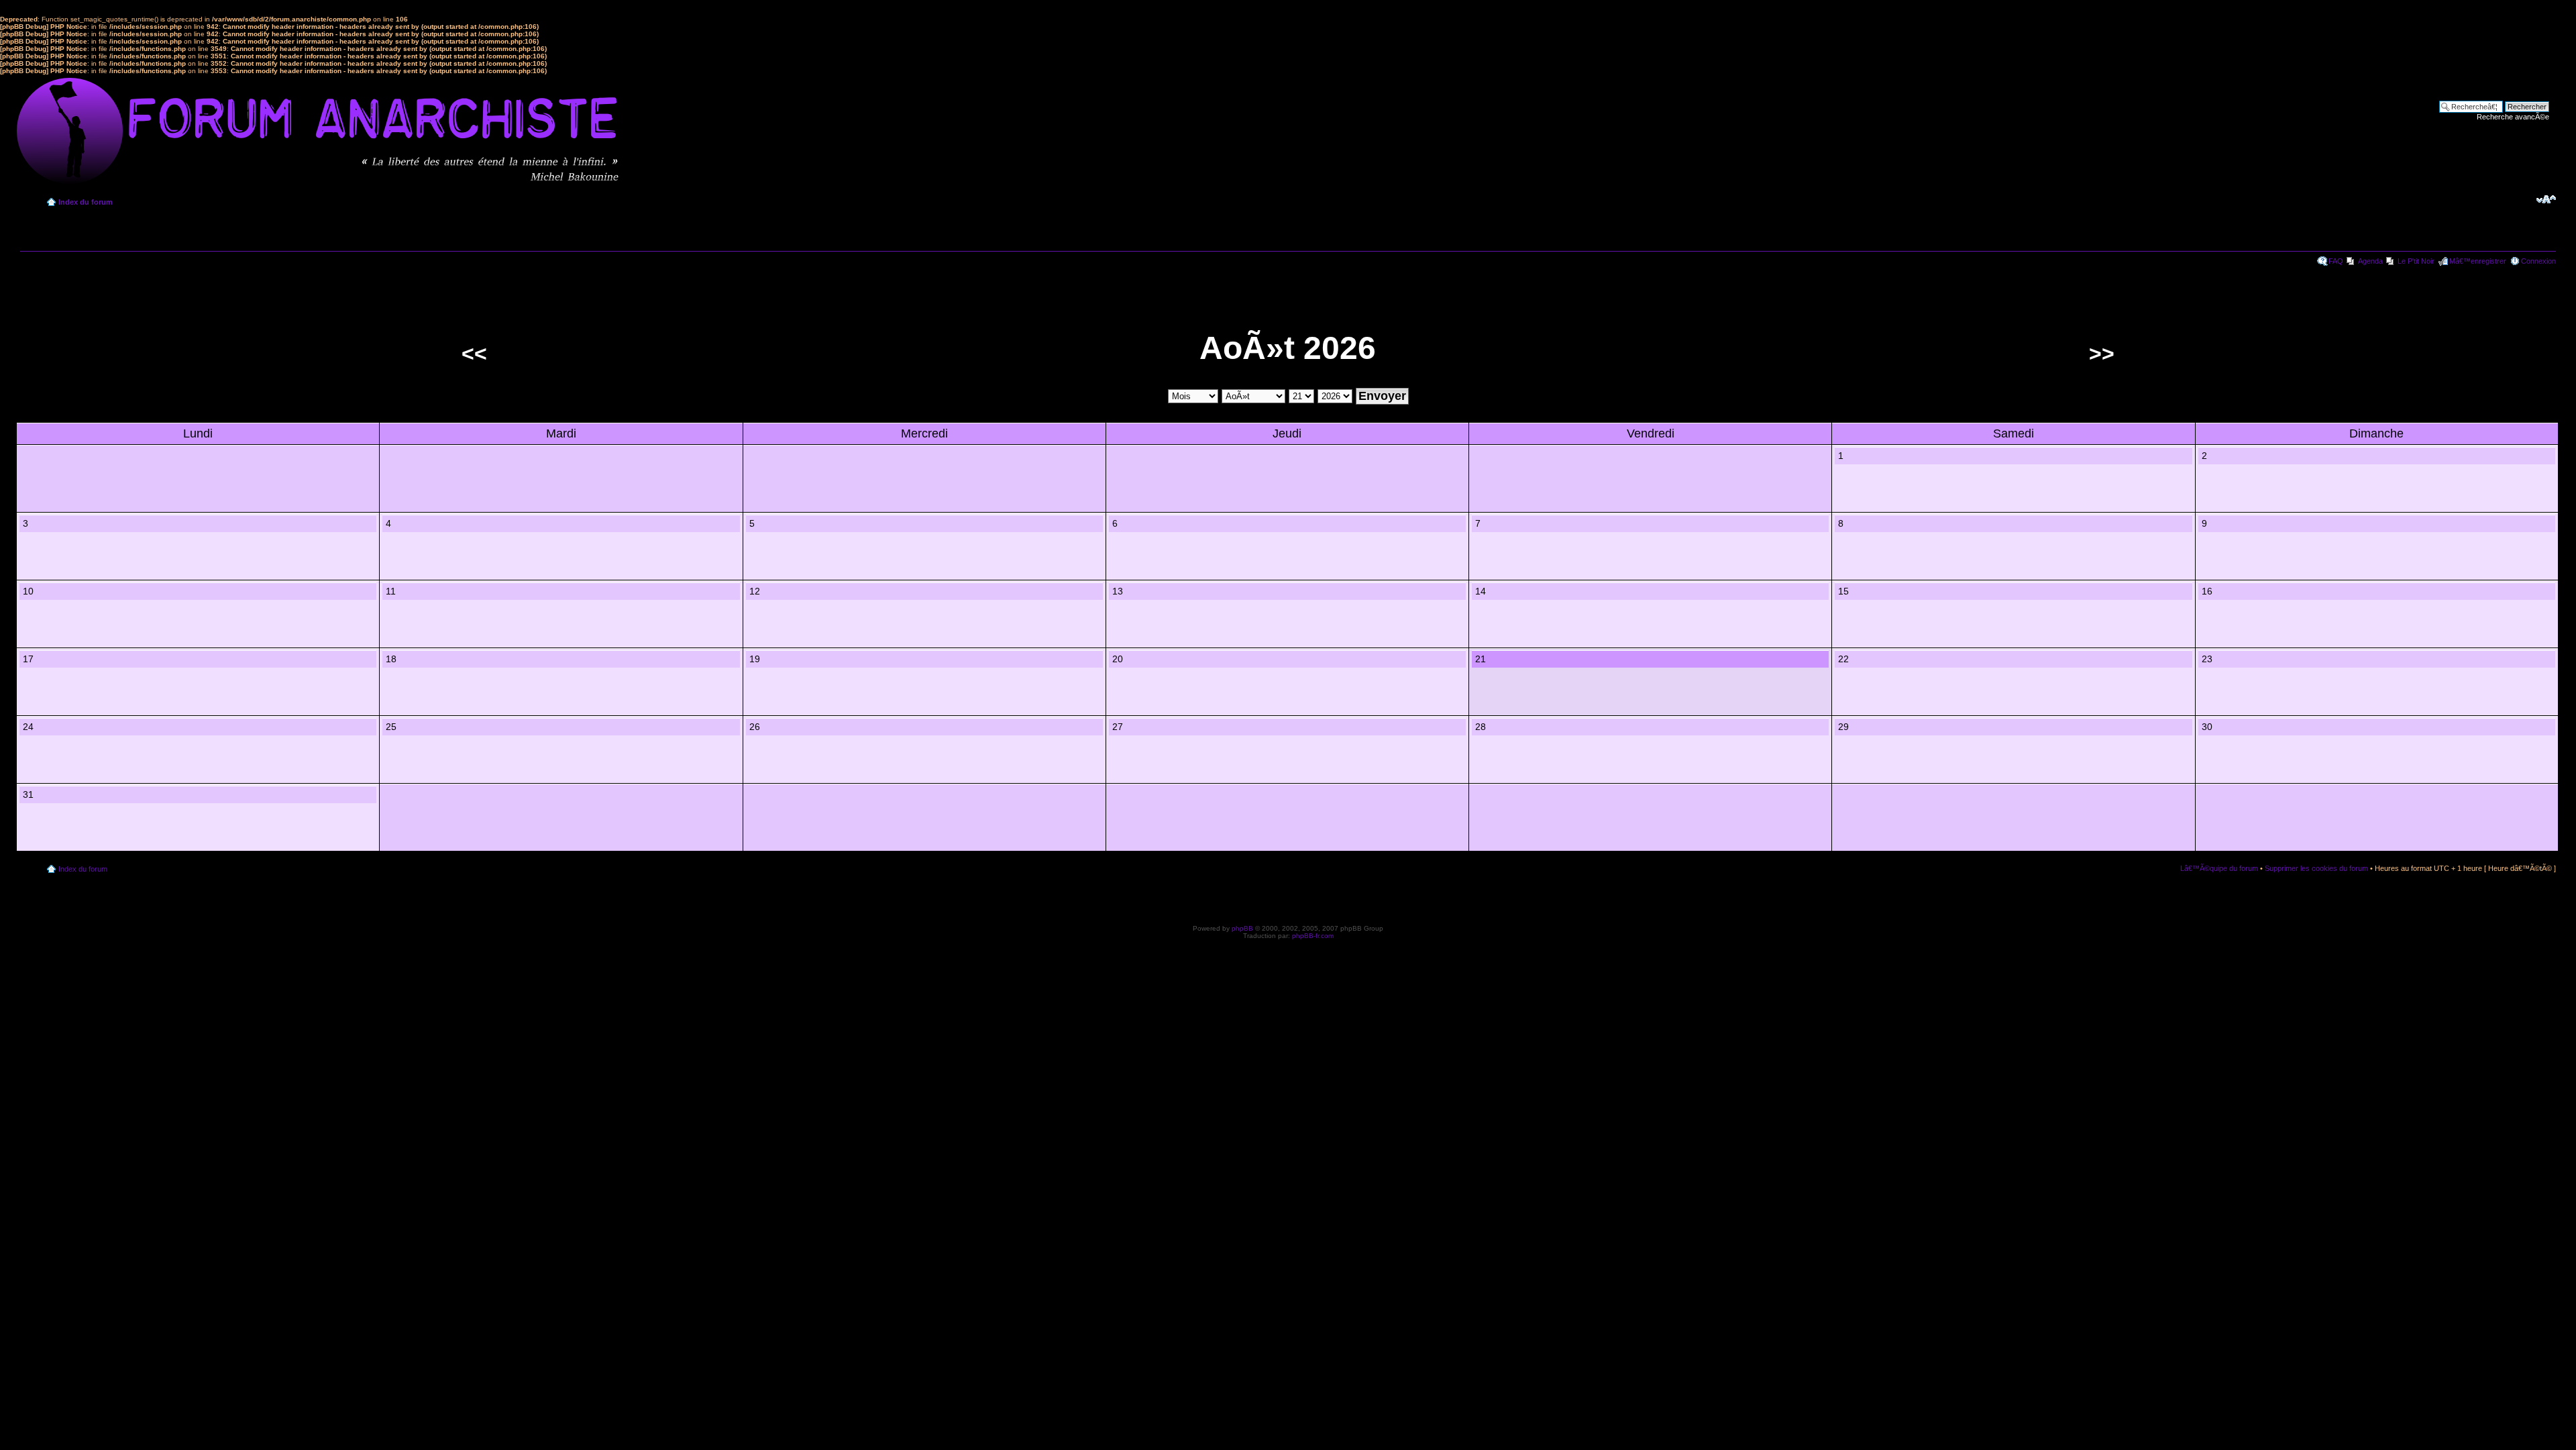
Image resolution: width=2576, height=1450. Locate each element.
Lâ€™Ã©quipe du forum (2219, 868)
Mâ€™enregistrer (2478, 261)
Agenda (2370, 261)
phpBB (1242, 928)
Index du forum (86, 202)
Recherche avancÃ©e (2513, 117)
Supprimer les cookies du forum (2316, 868)
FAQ (2336, 261)
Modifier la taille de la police (2546, 199)
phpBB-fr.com (1313, 936)
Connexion (2538, 261)
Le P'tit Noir (2416, 261)
